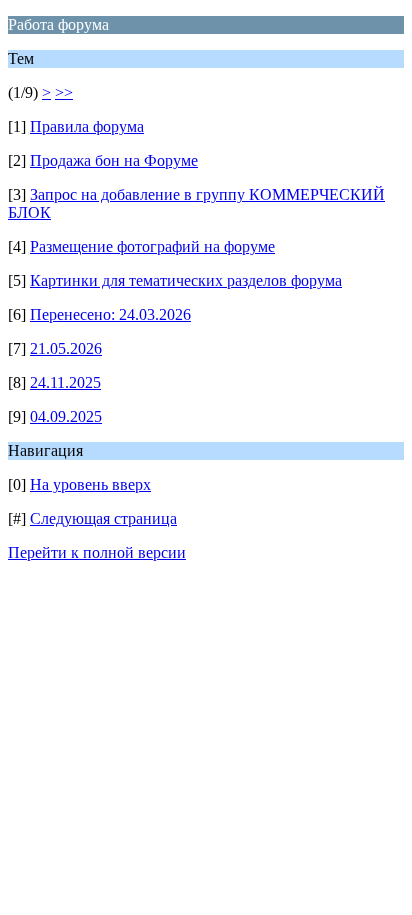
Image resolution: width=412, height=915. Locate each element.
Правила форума (87, 126)
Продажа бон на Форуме (114, 160)
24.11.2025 (65, 382)
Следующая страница (103, 518)
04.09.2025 (66, 416)
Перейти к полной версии (97, 552)
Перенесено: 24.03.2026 (110, 314)
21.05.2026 (66, 348)
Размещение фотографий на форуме (152, 246)
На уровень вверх (90, 484)
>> (64, 92)
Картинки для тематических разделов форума (186, 280)
